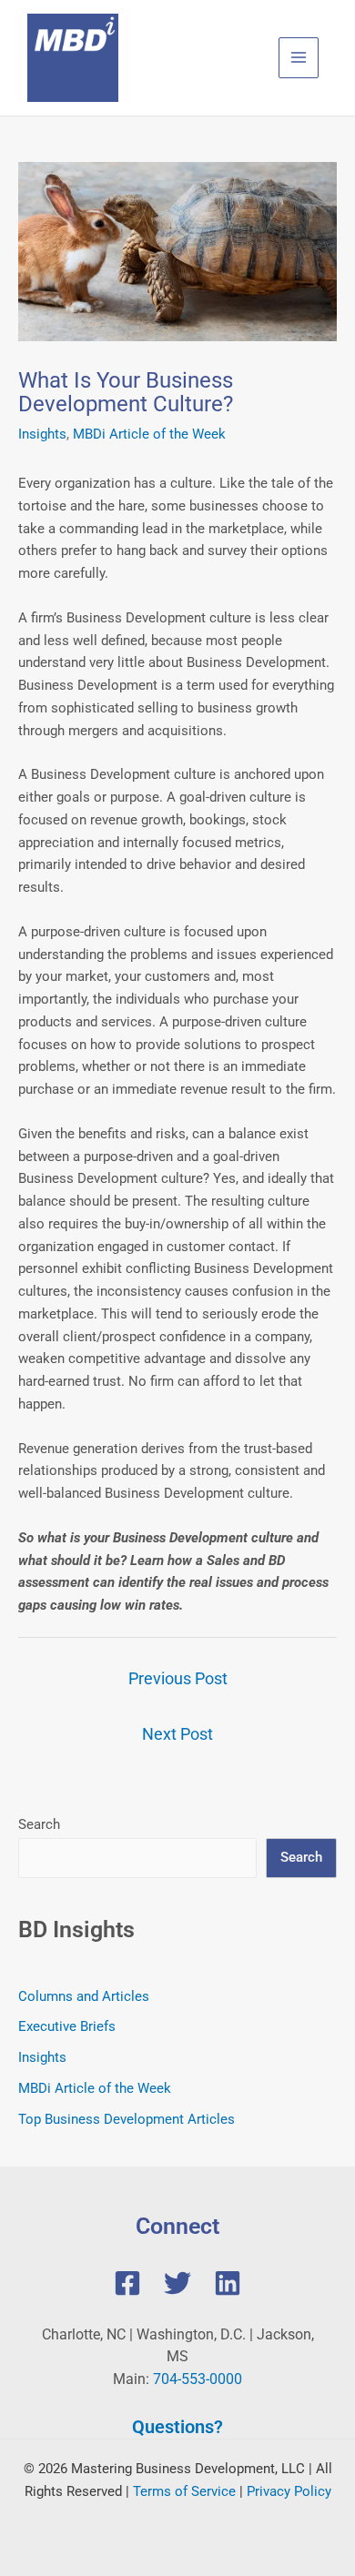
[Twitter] (177, 2283)
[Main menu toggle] (299, 58)
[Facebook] (127, 2283)
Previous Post (178, 1678)
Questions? (177, 2427)
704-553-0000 (198, 2379)
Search (39, 1824)
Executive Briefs (67, 2026)
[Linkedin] (228, 2283)
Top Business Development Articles (127, 2119)
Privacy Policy (289, 2491)
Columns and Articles (84, 1996)
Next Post (177, 1734)
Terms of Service (184, 2491)
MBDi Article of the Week (149, 434)
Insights (42, 434)
